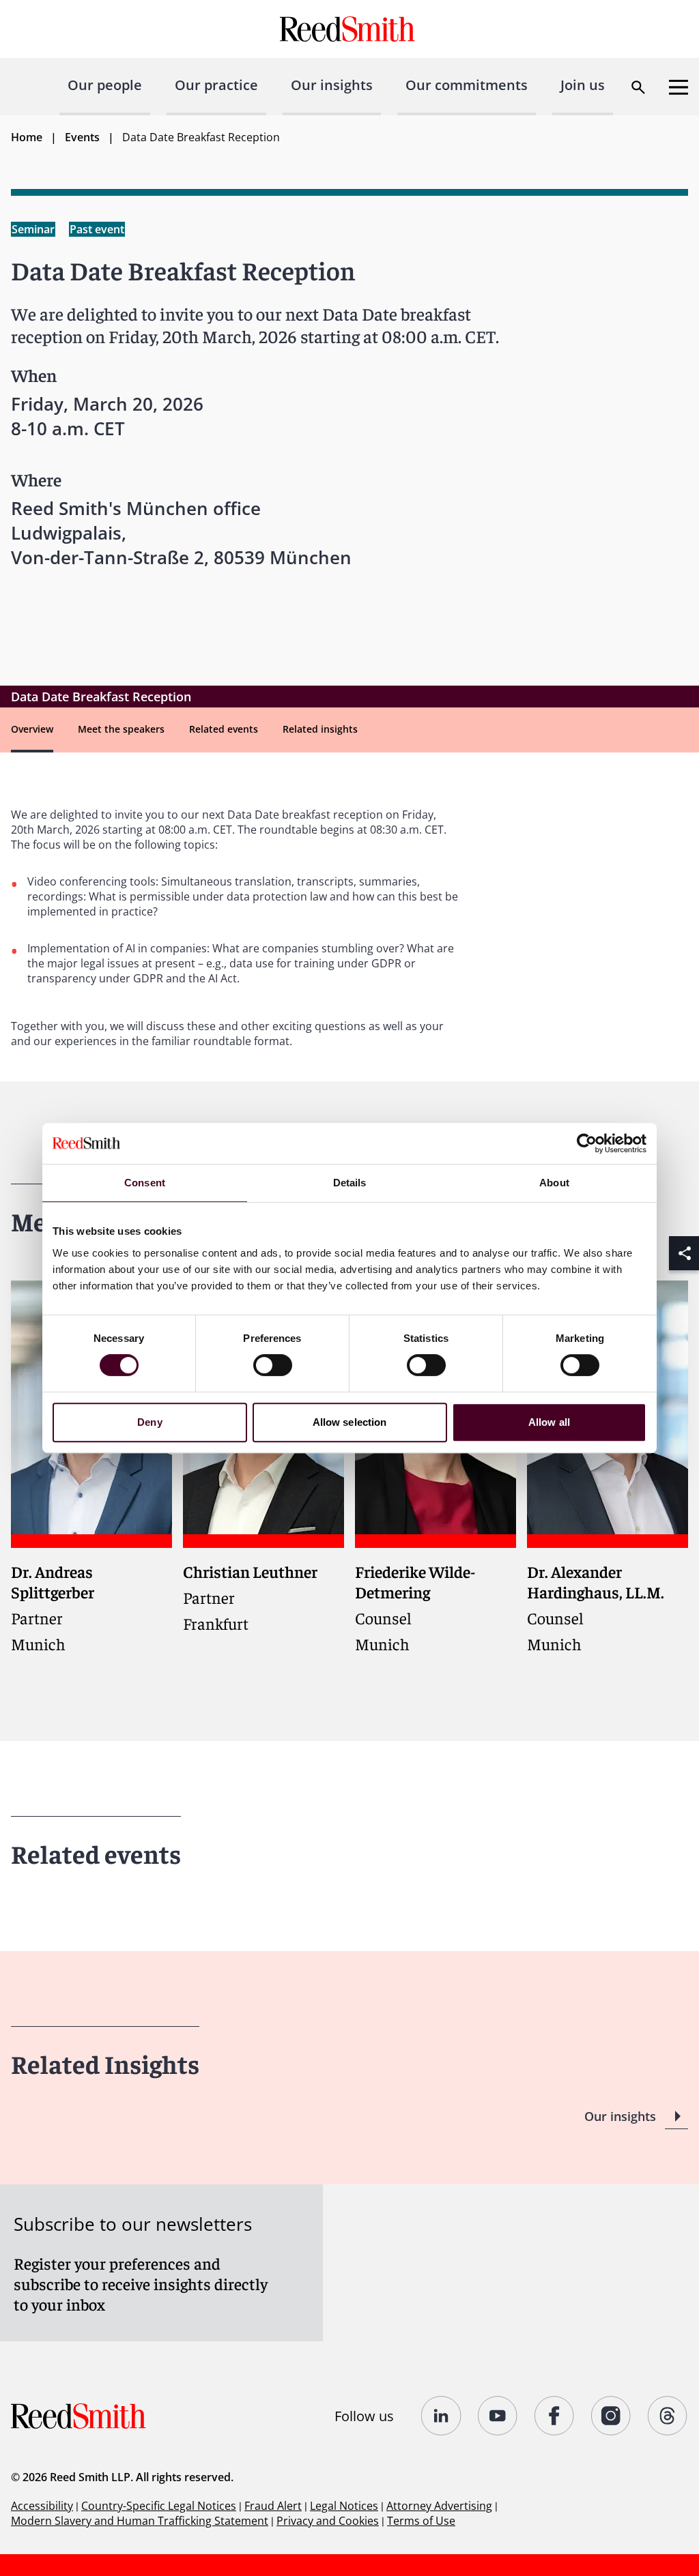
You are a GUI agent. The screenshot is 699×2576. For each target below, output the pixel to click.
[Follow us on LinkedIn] (441, 2416)
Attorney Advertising (439, 2506)
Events (82, 137)
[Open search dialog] (638, 87)
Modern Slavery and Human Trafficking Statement (140, 2521)
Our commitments (467, 85)
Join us (583, 85)
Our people (105, 85)
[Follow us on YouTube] (498, 2416)
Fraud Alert (273, 2506)
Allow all (549, 1422)
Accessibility (42, 2506)
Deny (149, 1422)
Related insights (320, 729)
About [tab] (554, 1183)
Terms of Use (421, 2521)
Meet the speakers (121, 729)
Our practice (216, 85)
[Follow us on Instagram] (611, 2416)
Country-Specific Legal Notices (159, 2506)
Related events (224, 729)
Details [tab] (350, 1183)
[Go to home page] (349, 29)
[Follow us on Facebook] (555, 2416)
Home (27, 137)
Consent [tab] (145, 1183)
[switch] (273, 1365)
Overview (32, 729)
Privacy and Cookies (328, 2521)
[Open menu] (679, 87)
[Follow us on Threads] (668, 2416)
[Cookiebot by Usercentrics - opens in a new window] (587, 1143)
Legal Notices (344, 2506)
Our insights (332, 85)
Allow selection (350, 1422)
